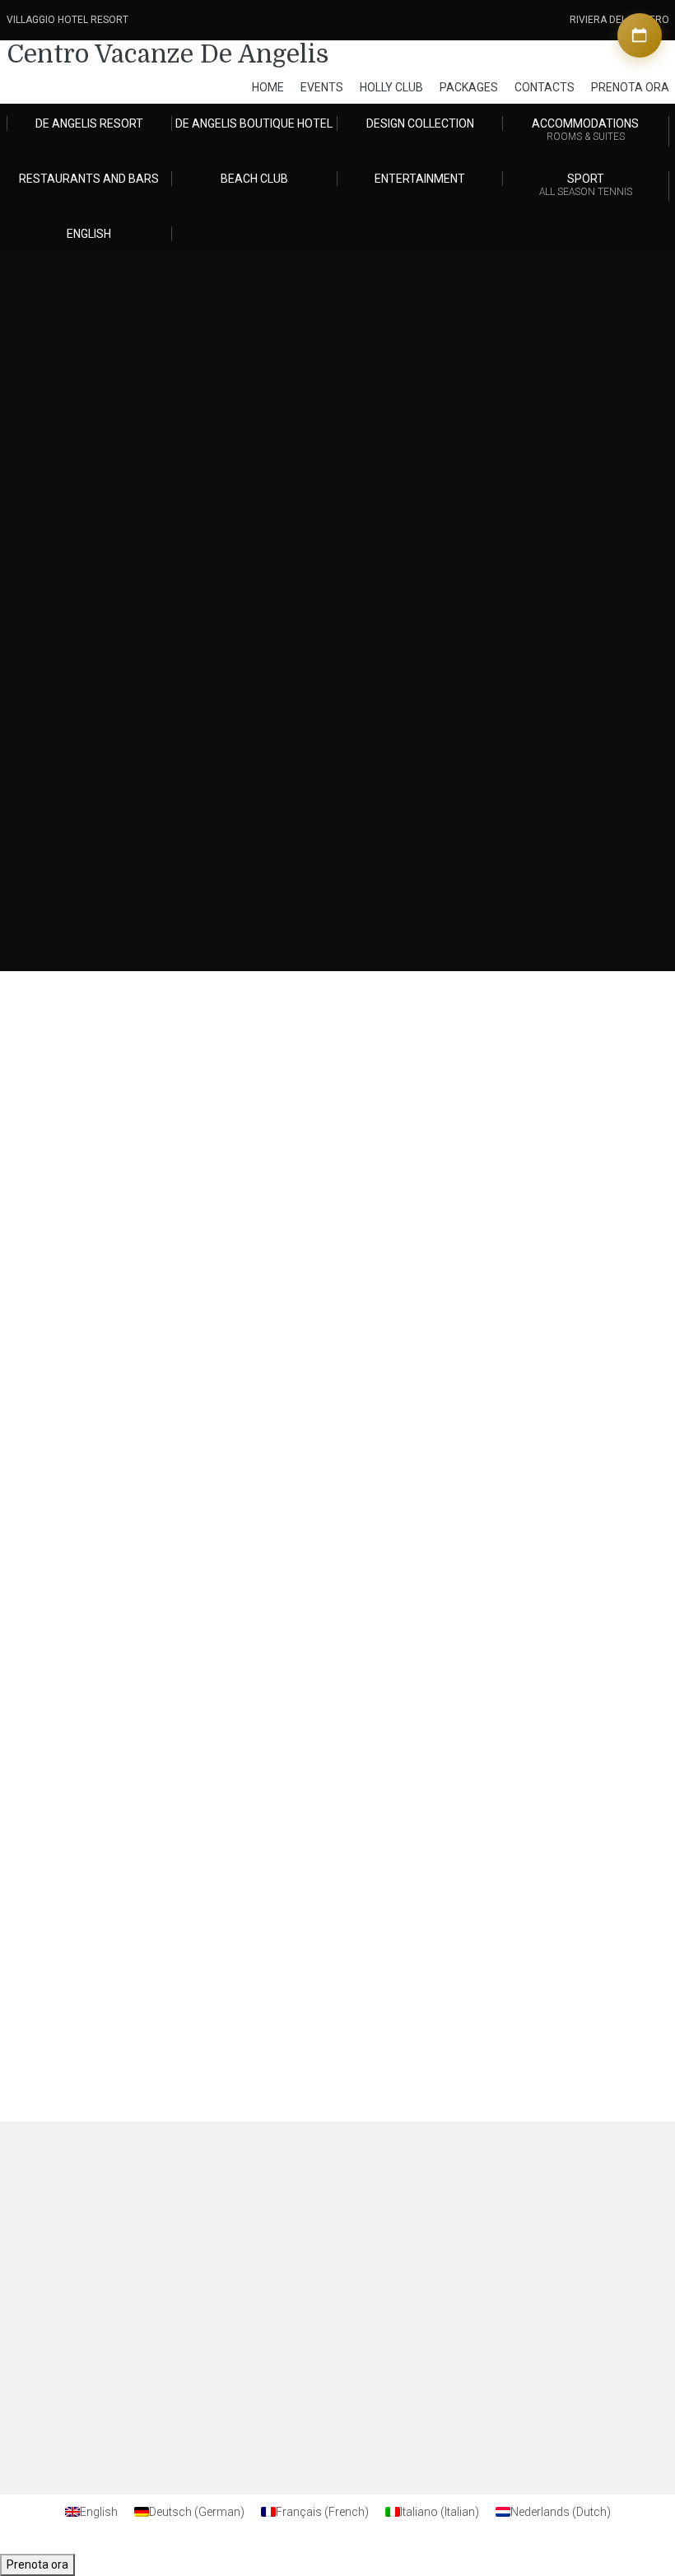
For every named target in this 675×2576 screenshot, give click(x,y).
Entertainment (420, 179)
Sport (586, 185)
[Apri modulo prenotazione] (640, 35)
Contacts (545, 87)
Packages (469, 87)
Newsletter (74, 2227)
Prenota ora (37, 2564)
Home (268, 87)
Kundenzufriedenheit (96, 2212)
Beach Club (254, 179)
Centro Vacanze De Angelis (168, 54)
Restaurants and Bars (89, 179)
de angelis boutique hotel (254, 123)
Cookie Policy (518, 2227)
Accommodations (585, 130)
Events (322, 87)
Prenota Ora (630, 87)
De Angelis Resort (89, 123)
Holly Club (391, 87)
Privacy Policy (519, 2212)
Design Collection (420, 123)
